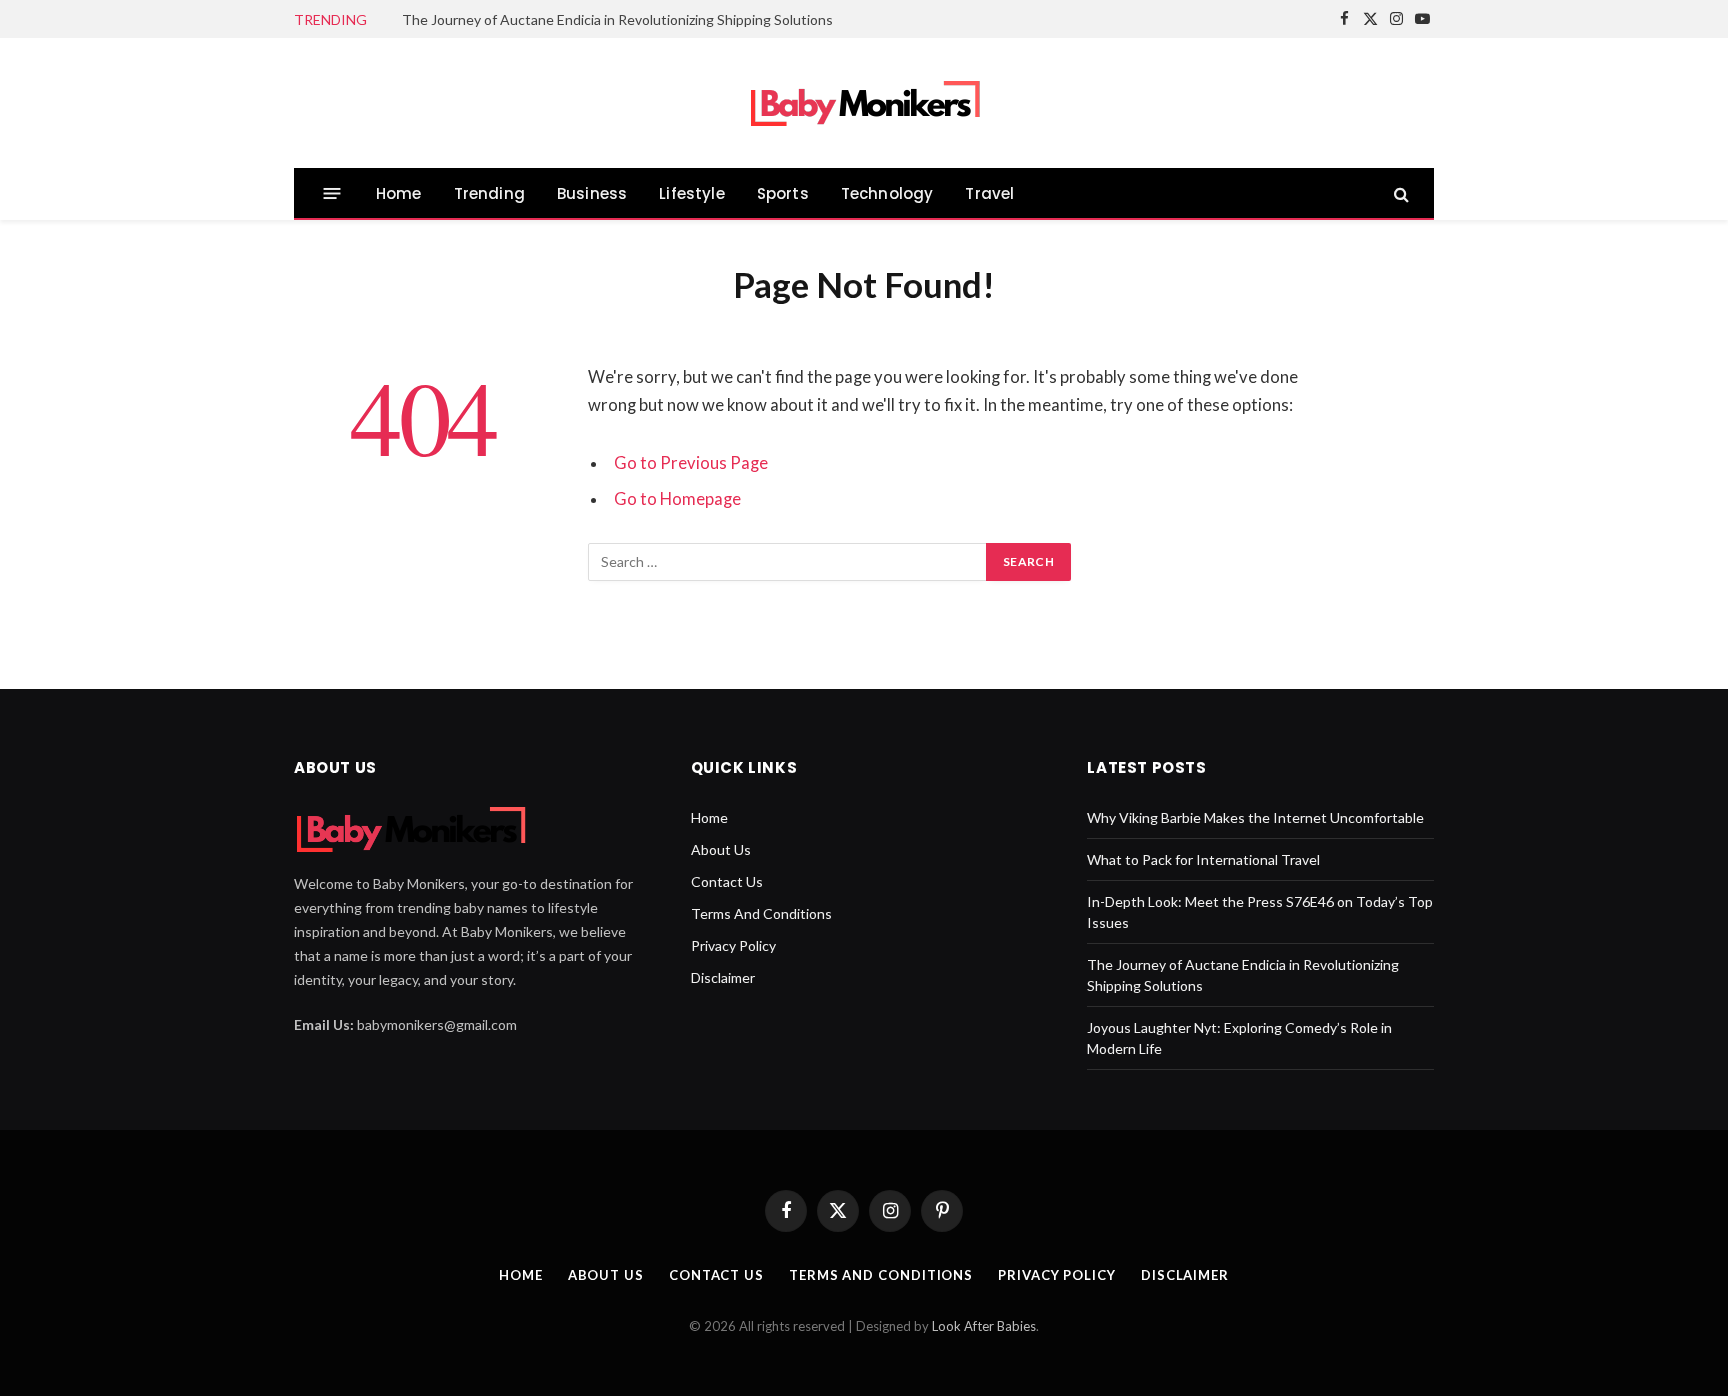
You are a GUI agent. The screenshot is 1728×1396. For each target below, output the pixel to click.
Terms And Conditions (761, 913)
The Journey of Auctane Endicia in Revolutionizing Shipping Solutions (617, 19)
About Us (721, 849)
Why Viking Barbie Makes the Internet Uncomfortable (1255, 817)
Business (592, 193)
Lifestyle (692, 193)
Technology (887, 193)
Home (399, 193)
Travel (989, 193)
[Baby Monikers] (864, 103)
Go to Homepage (677, 499)
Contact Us (727, 881)
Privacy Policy (733, 945)
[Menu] (332, 193)
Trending (489, 193)
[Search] (1399, 193)
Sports (783, 193)
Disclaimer (723, 977)
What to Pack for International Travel (1203, 859)
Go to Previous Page (691, 463)
